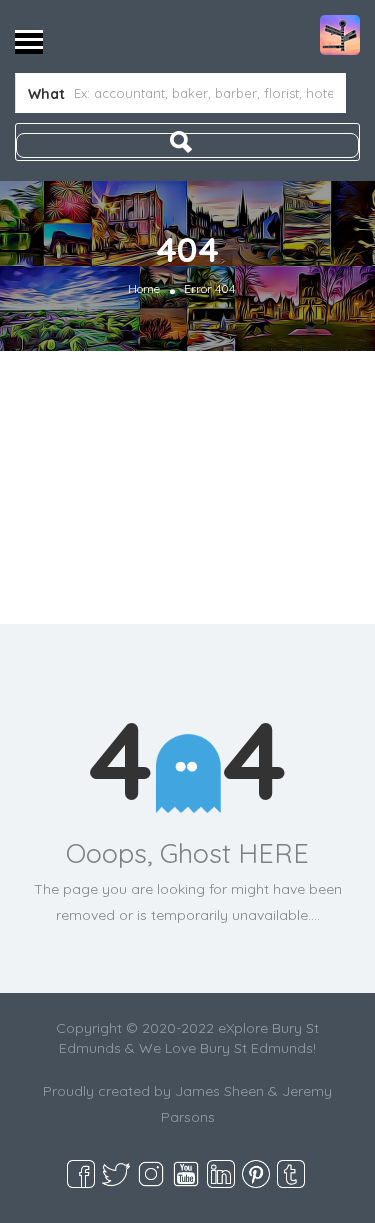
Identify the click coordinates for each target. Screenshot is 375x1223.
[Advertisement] (187, 487)
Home (144, 288)
